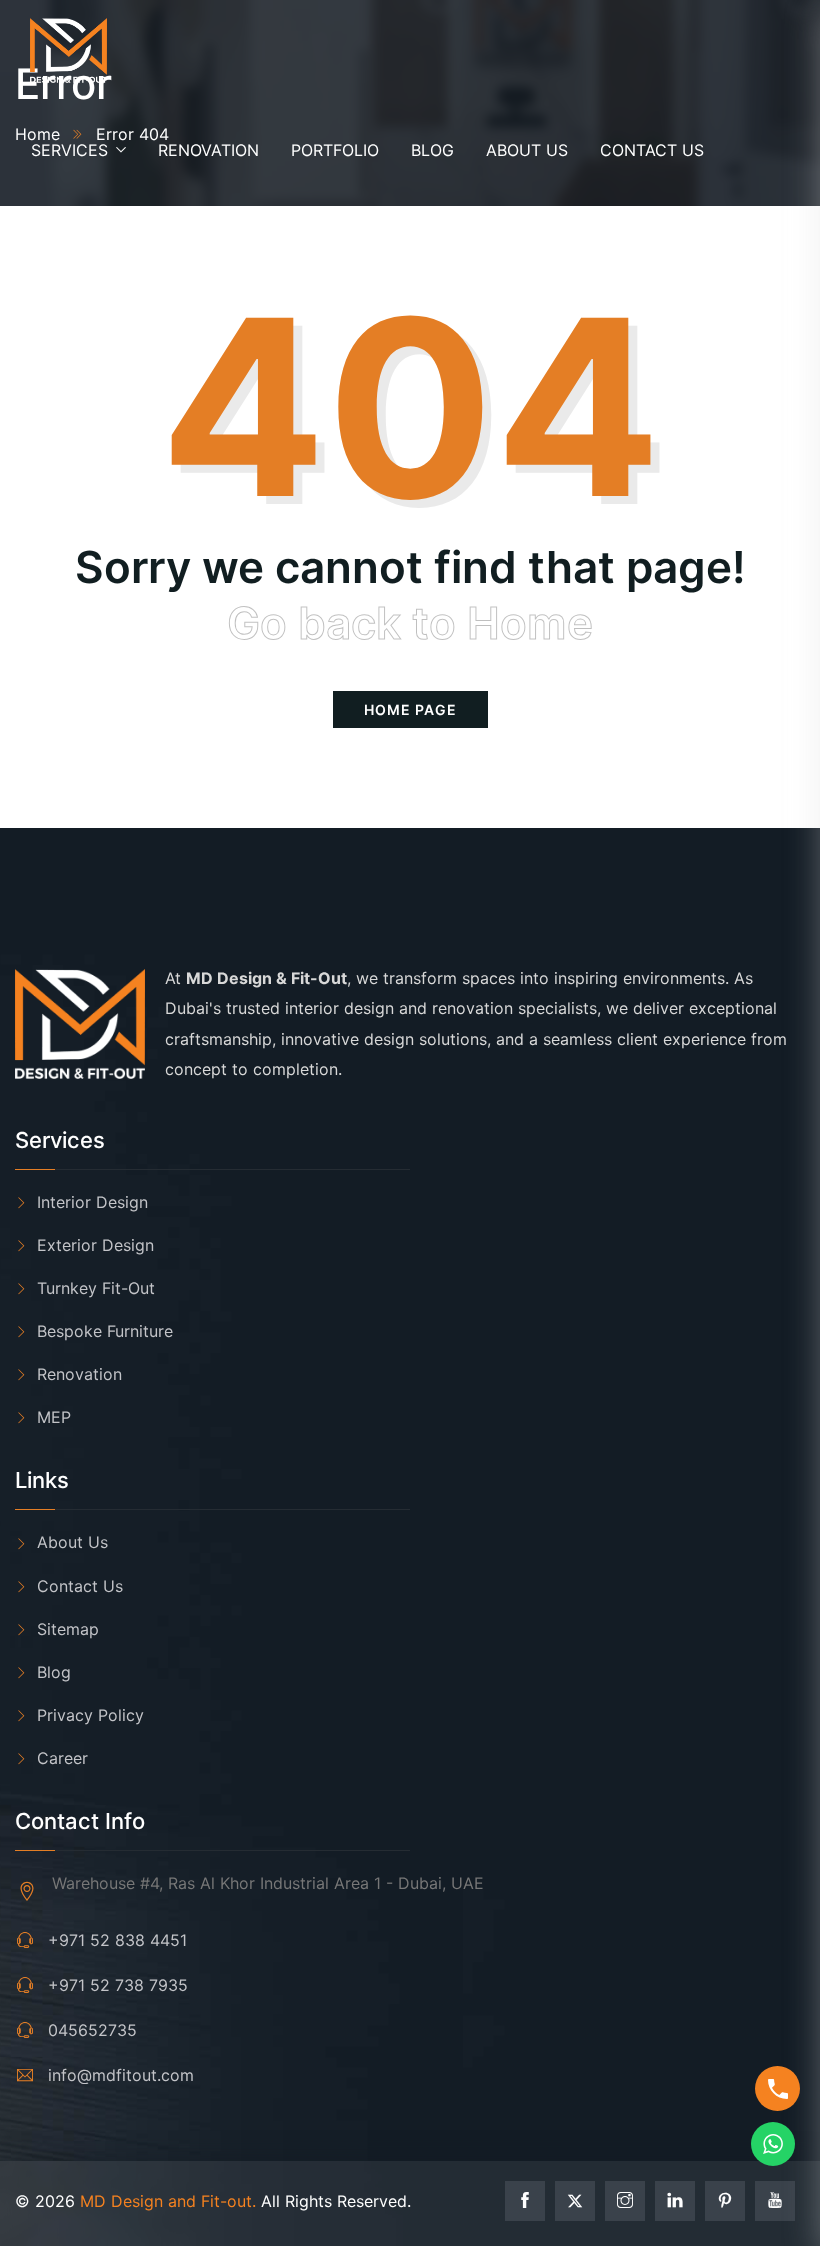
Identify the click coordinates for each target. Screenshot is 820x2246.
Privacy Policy (90, 1715)
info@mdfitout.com (121, 2075)
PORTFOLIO (335, 150)
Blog (54, 1672)
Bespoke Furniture (105, 1331)
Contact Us (80, 1586)
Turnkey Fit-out (96, 1288)
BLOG (432, 150)
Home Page (410, 709)
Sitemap (68, 1629)
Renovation (79, 1374)
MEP (54, 1417)
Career (62, 1758)
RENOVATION (208, 150)
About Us (72, 1542)
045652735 (92, 2030)
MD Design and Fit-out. (168, 2201)
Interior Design (92, 1202)
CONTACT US (652, 150)
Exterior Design (95, 1245)
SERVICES (69, 150)
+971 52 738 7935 (118, 1985)
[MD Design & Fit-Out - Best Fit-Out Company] (68, 51)
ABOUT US (527, 150)
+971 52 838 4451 (117, 1940)
